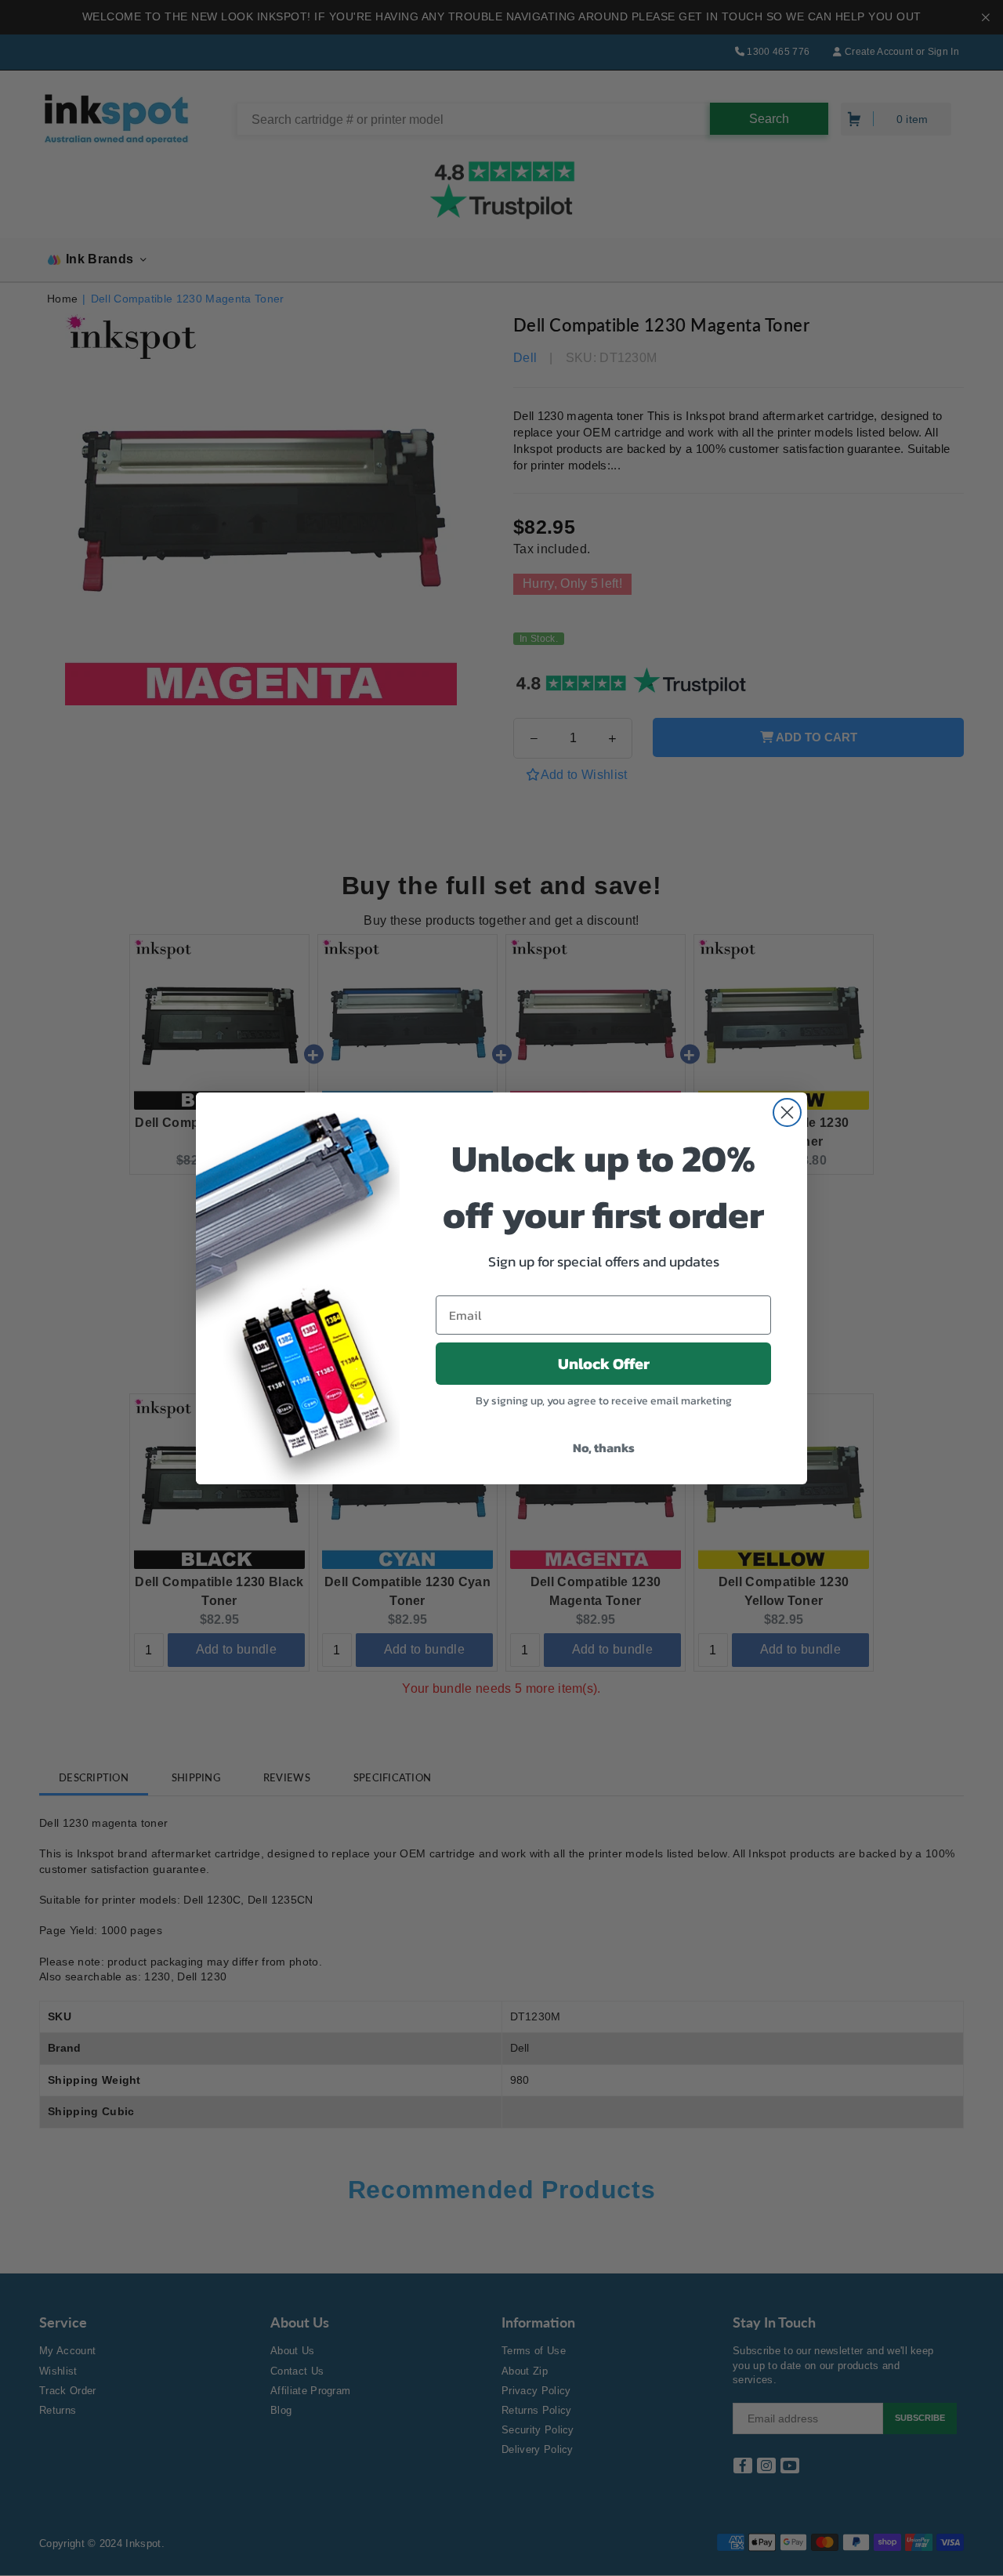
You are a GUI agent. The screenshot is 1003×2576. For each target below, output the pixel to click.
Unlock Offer (604, 1364)
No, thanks (604, 1447)
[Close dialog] (787, 1112)
